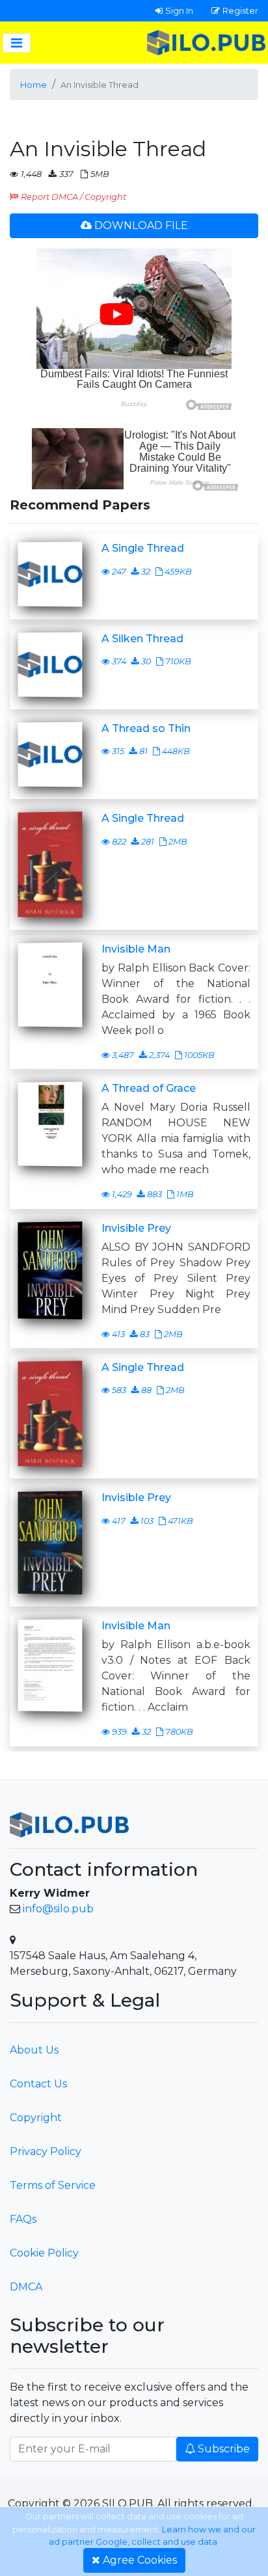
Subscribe (224, 2449)
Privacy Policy (46, 2151)
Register (240, 10)
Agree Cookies (140, 2560)
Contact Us (38, 2084)
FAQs (23, 2219)
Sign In (179, 10)
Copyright (36, 2118)
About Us (34, 2050)
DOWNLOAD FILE (141, 225)
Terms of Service (53, 2185)
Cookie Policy (44, 2253)
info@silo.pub (58, 1909)
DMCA (26, 2287)
